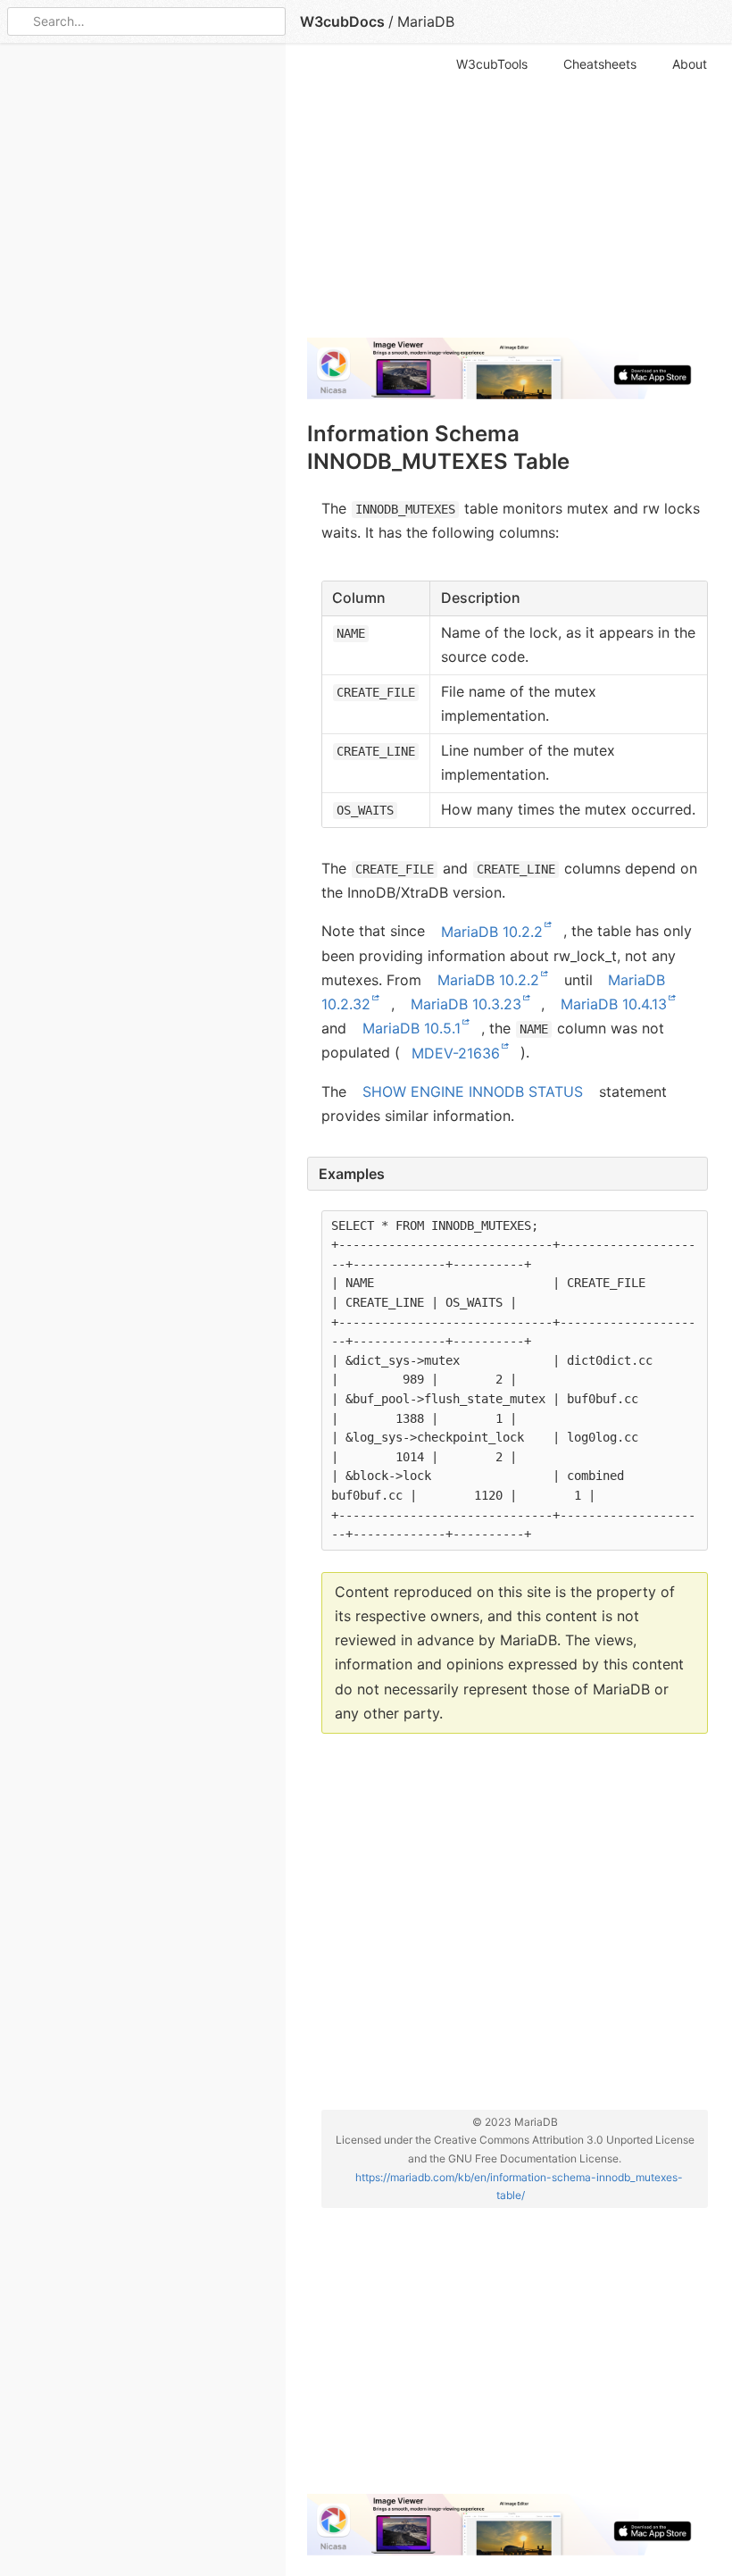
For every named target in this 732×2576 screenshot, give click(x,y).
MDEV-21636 (456, 1052)
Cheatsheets (600, 64)
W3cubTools (492, 64)
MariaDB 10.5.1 (412, 1028)
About (690, 64)
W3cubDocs (342, 21)
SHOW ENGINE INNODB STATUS (473, 1091)
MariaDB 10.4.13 (614, 1004)
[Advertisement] (507, 198)
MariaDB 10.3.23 (466, 1004)
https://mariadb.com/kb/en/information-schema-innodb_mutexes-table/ (519, 2185)
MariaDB (426, 21)
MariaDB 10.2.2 (492, 931)
